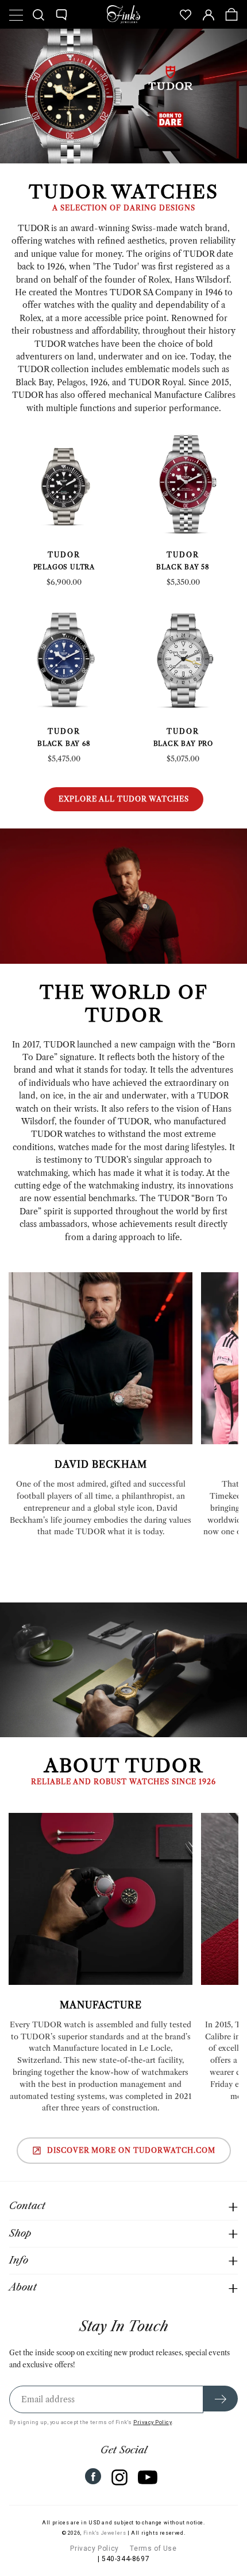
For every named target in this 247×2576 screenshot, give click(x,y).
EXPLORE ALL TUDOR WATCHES (124, 799)
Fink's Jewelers (105, 2533)
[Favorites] (186, 14)
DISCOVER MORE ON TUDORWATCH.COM (131, 2150)
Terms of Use (153, 2548)
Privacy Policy (153, 2422)
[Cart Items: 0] (231, 14)
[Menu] (16, 14)
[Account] (209, 14)
